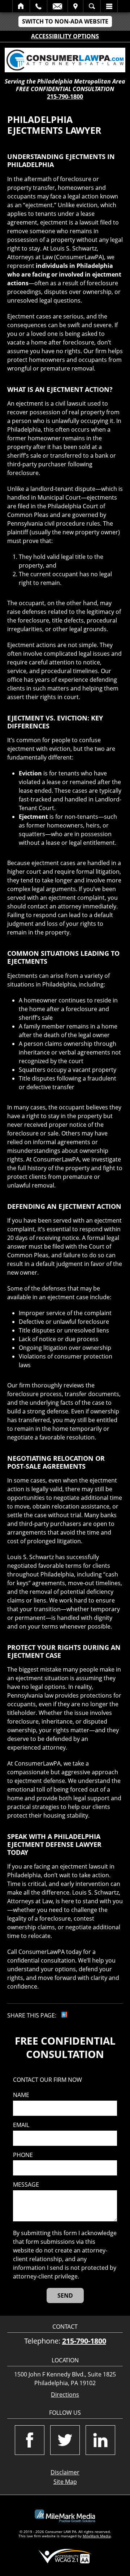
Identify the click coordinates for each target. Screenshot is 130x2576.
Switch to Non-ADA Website (65, 21)
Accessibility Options (65, 36)
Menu (109, 6)
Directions (65, 2395)
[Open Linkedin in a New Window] (100, 2440)
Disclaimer (65, 2472)
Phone (23, 2155)
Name (21, 2095)
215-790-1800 (65, 97)
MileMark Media (97, 2536)
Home (21, 6)
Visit (75, 6)
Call (38, 6)
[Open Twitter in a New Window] (65, 2440)
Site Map (65, 2482)
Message (26, 2185)
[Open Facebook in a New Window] (30, 2440)
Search (92, 6)
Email (57, 6)
